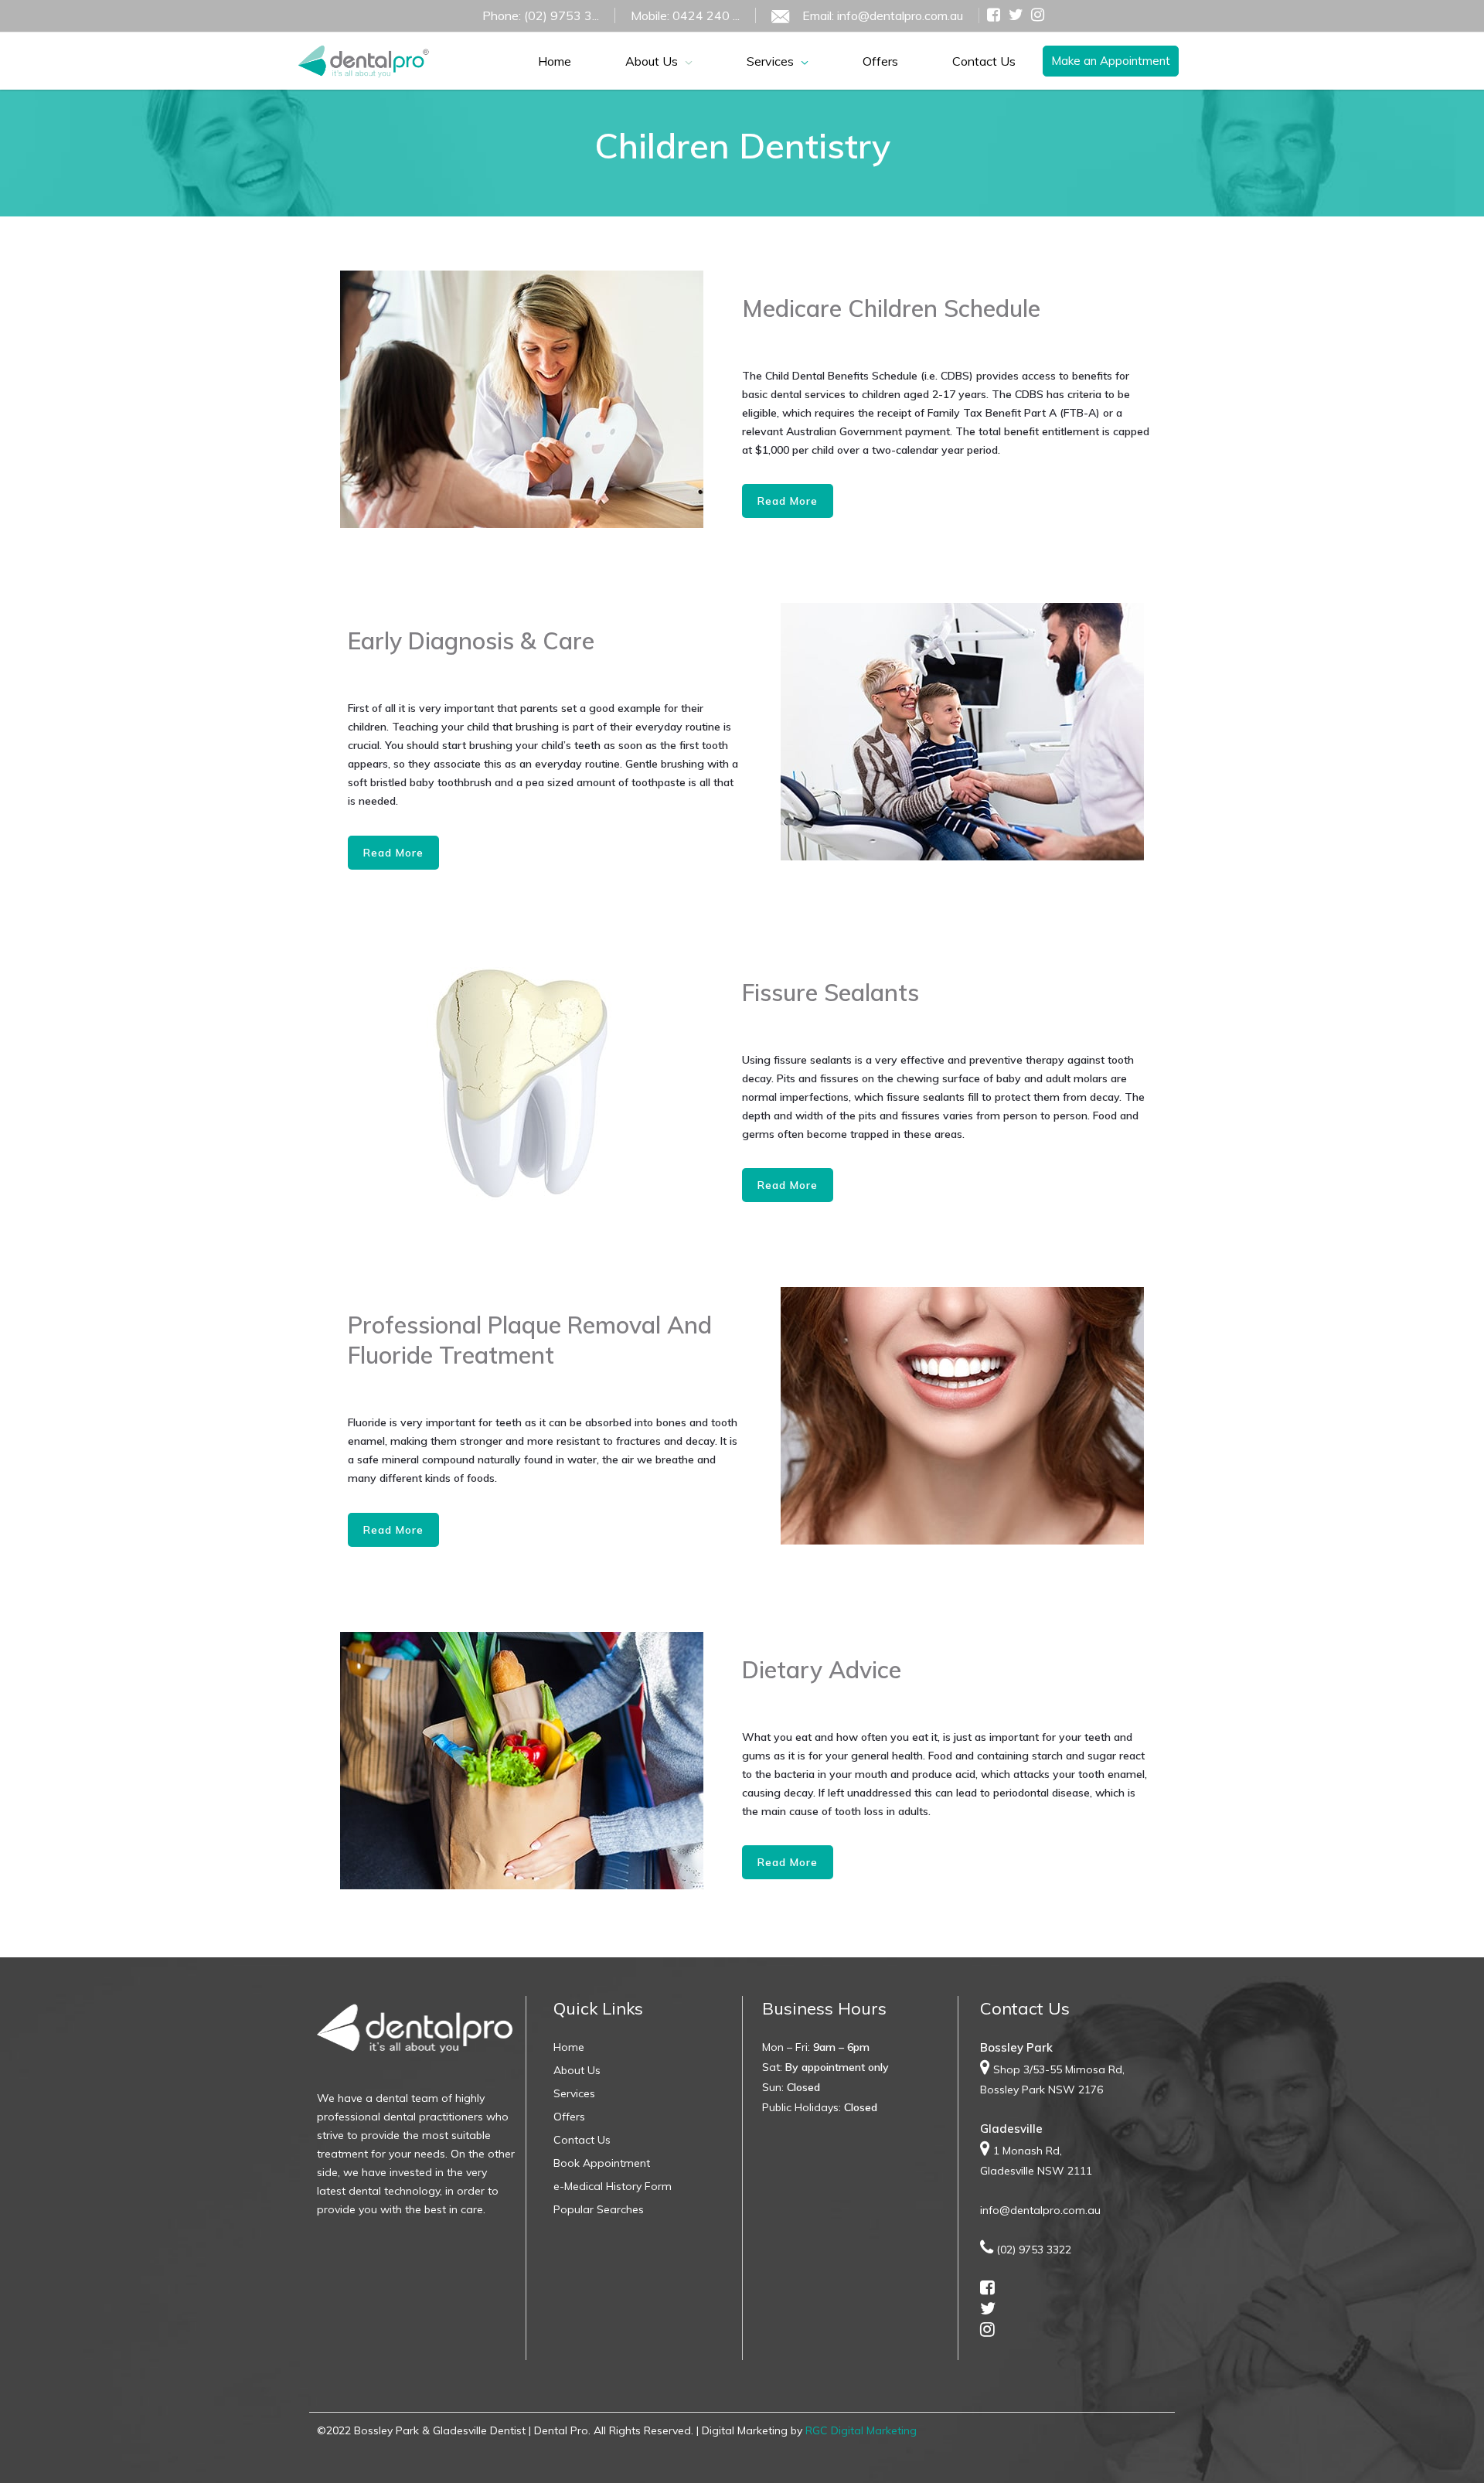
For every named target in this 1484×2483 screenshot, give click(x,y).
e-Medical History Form (613, 2186)
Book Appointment (602, 2163)
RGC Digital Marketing (861, 2430)
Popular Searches (599, 2209)
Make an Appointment (1111, 61)
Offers (569, 2117)
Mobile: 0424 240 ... (685, 15)
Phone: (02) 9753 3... (541, 15)
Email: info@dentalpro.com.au (883, 15)
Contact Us (582, 2140)
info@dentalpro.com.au (1040, 2210)
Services (574, 2093)
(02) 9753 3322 (1034, 2250)
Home (569, 2047)
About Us (577, 2070)
